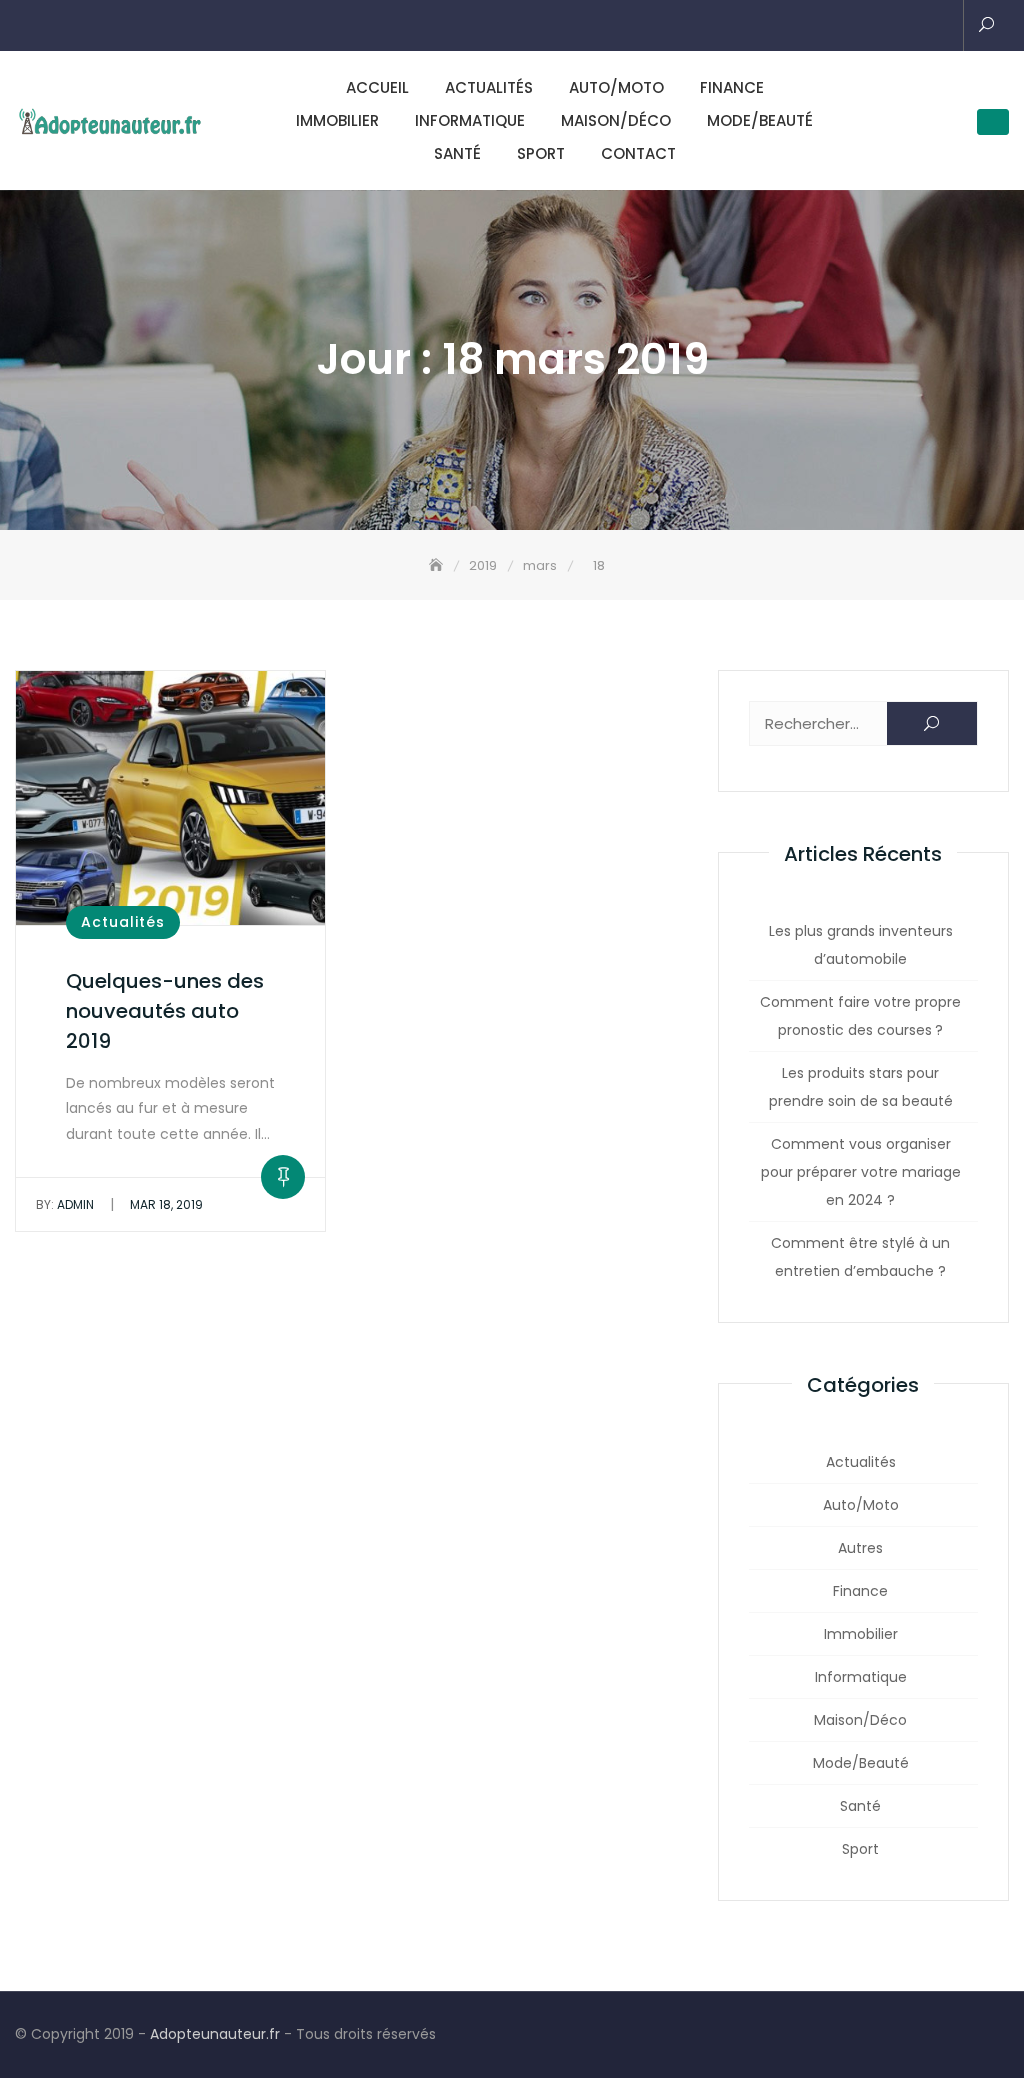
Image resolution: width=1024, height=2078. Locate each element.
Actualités (489, 87)
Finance (732, 87)
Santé (457, 153)
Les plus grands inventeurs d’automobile (861, 945)
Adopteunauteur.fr (215, 2034)
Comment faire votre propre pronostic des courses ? (860, 1016)
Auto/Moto (616, 87)
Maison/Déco (616, 120)
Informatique (470, 120)
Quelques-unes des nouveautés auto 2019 (165, 1011)
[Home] (438, 565)
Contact (638, 153)
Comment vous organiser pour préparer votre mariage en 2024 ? (861, 1172)
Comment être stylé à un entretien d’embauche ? (860, 1257)
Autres (860, 1548)
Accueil (377, 87)
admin (65, 1204)
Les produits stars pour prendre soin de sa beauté (861, 1087)
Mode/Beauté (760, 120)
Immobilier (337, 120)
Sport (541, 153)
